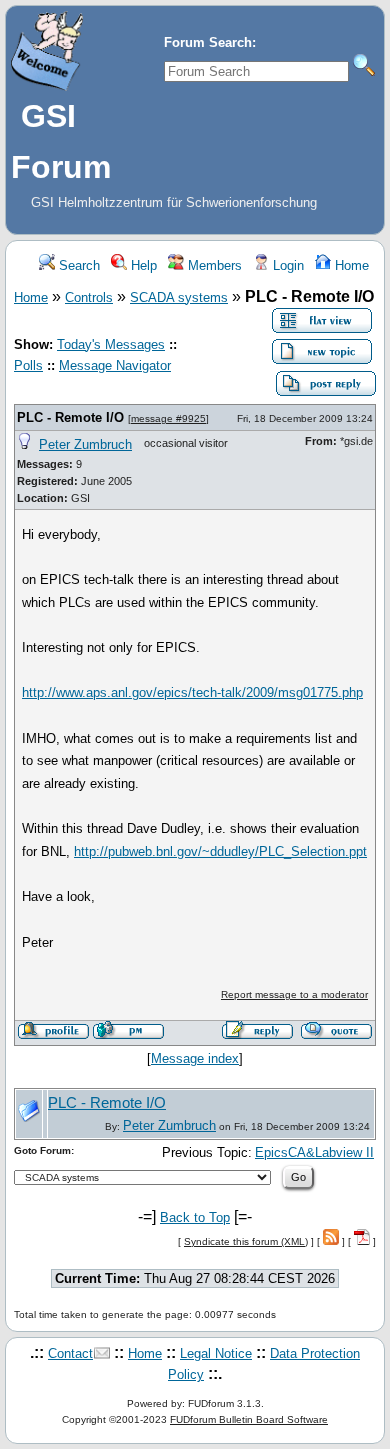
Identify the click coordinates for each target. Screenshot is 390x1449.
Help (142, 265)
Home (350, 265)
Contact (70, 1353)
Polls (28, 365)
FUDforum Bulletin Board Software (249, 1419)
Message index (195, 1058)
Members (213, 265)
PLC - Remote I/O (70, 417)
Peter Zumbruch (85, 444)
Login (286, 265)
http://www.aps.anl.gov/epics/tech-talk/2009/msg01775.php (192, 692)
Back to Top (195, 1217)
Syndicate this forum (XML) (246, 1241)
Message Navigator (115, 365)
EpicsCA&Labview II (314, 1152)
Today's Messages (111, 344)
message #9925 (168, 418)
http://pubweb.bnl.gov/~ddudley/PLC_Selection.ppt (220, 851)
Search (77, 265)
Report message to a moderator (294, 994)
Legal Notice (216, 1353)
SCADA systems (179, 297)
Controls (89, 297)
